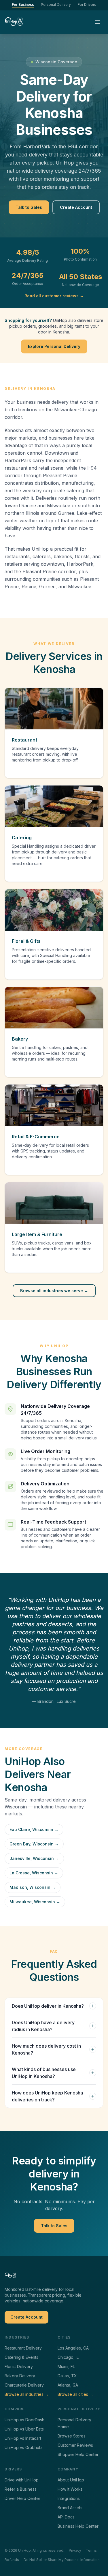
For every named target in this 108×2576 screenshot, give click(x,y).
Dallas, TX (67, 2376)
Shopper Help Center (78, 2454)
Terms (91, 2550)
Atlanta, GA (68, 2385)
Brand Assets (70, 2508)
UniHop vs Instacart (23, 2438)
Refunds (12, 2560)
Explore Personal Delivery (54, 346)
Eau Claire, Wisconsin (34, 1829)
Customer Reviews (75, 2445)
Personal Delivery (56, 4)
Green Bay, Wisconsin (34, 1844)
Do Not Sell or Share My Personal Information (62, 2560)
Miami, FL (66, 2366)
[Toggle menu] (98, 22)
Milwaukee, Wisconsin (35, 1902)
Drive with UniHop (22, 2480)
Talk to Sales (29, 207)
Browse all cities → (75, 2394)
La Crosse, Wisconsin (34, 1873)
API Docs (66, 2517)
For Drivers (87, 4)
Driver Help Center (22, 2498)
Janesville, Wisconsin (34, 1858)
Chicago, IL (68, 2357)
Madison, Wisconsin (33, 1887)
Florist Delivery (19, 2366)
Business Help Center (78, 2526)
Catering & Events (21, 2357)
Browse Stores (72, 2436)
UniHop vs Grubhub (23, 2447)
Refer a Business (21, 2489)
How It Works (70, 2489)
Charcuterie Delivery (24, 2385)
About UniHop (71, 2480)
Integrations (69, 2498)
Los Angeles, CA (73, 2348)
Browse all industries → (27, 2394)
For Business (23, 4)
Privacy (75, 2550)
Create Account (76, 207)
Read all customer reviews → (54, 296)
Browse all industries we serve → (54, 1291)
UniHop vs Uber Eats (24, 2429)
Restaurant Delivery (23, 2348)
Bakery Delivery (20, 2376)
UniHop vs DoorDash (24, 2420)
